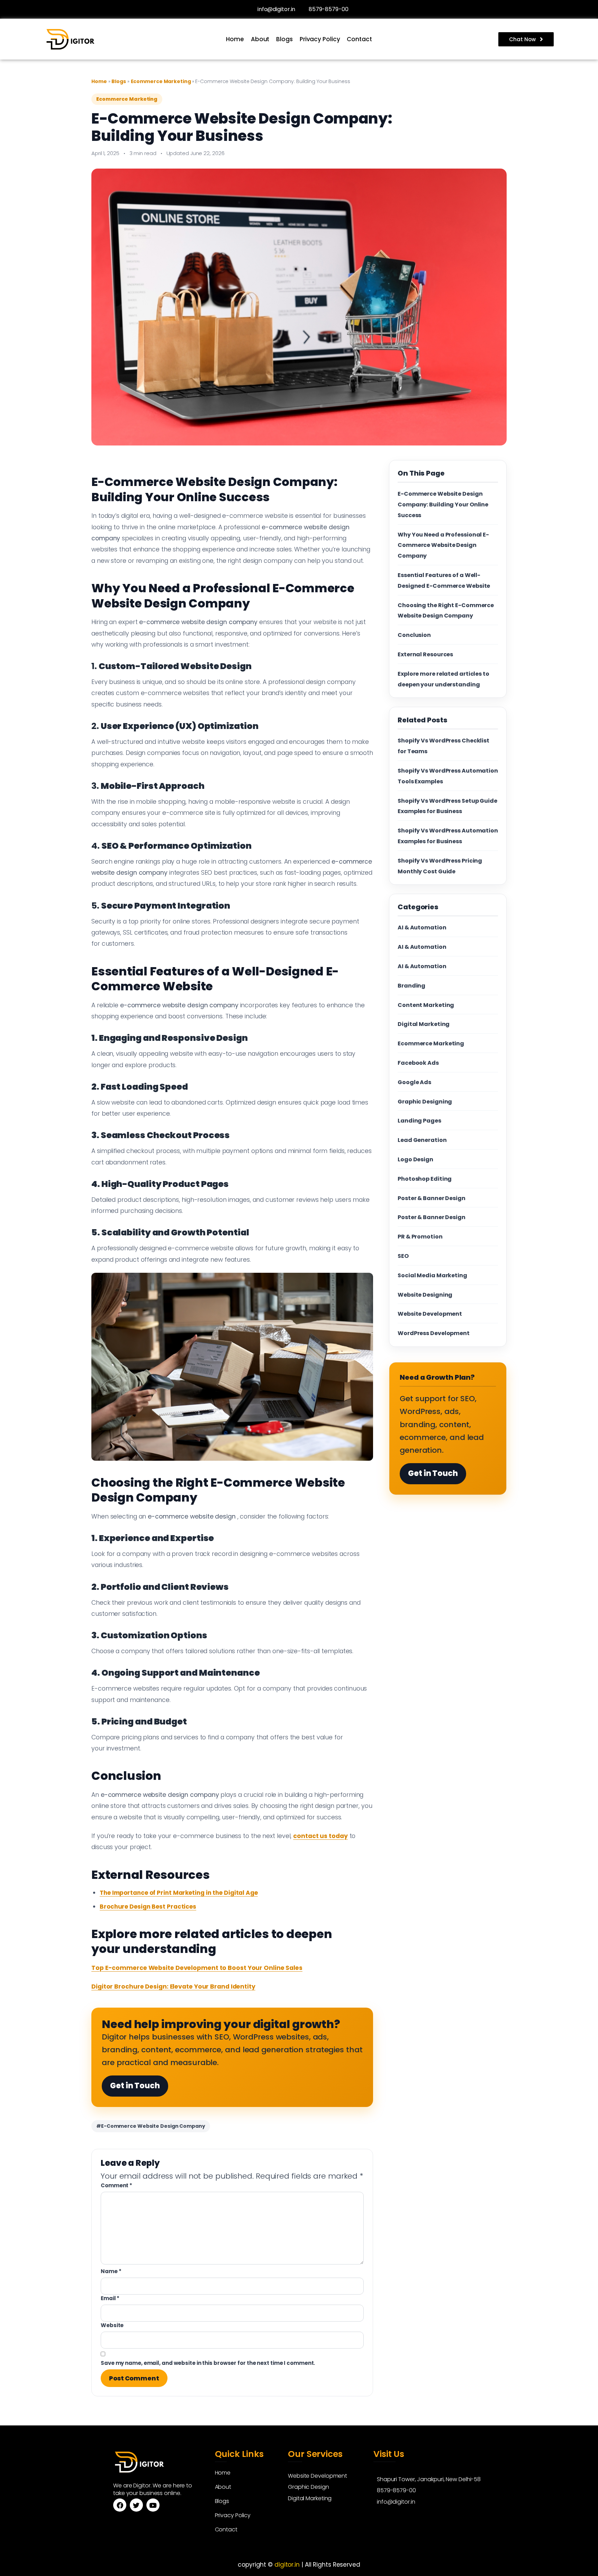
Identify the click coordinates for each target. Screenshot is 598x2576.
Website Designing (425, 1295)
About (260, 39)
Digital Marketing (424, 1024)
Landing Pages (419, 1121)
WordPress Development (434, 1333)
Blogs (284, 39)
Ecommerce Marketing (161, 81)
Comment (116, 2185)
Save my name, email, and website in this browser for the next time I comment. (208, 2363)
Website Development (430, 1314)
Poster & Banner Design (432, 1198)
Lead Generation (422, 1140)
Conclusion (414, 635)
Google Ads (414, 1082)
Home (235, 39)
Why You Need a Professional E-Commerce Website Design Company (443, 545)
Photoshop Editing (425, 1179)
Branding (411, 986)
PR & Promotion (420, 1237)
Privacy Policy (320, 39)
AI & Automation (422, 927)
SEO (403, 1256)
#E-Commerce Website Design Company (151, 2126)
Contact (359, 39)
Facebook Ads (418, 1063)
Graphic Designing (425, 1102)
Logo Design (415, 1159)
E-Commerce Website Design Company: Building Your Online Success (443, 505)
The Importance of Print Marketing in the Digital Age (179, 1893)
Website (112, 2325)
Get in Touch (135, 2086)
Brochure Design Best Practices (148, 1907)
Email (110, 2298)
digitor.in (287, 2565)
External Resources (425, 654)
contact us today (320, 1836)
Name (111, 2271)
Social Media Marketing (432, 1275)
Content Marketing (426, 1005)
